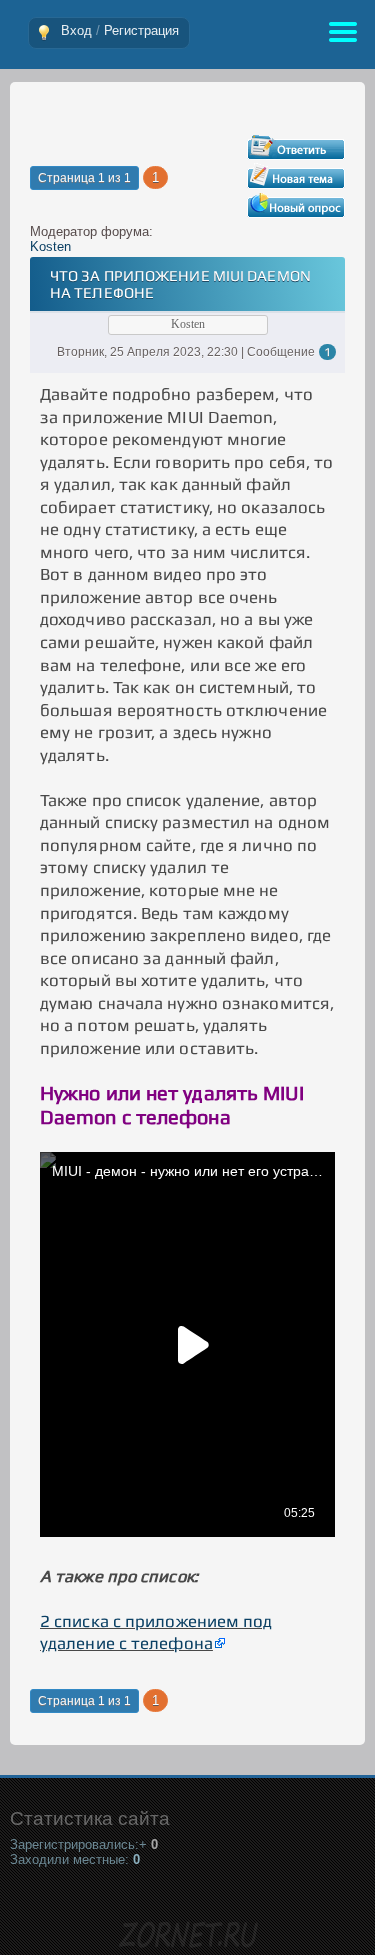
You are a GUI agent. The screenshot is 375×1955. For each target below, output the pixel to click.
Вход (76, 30)
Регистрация (141, 30)
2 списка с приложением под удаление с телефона (156, 1632)
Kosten (50, 246)
